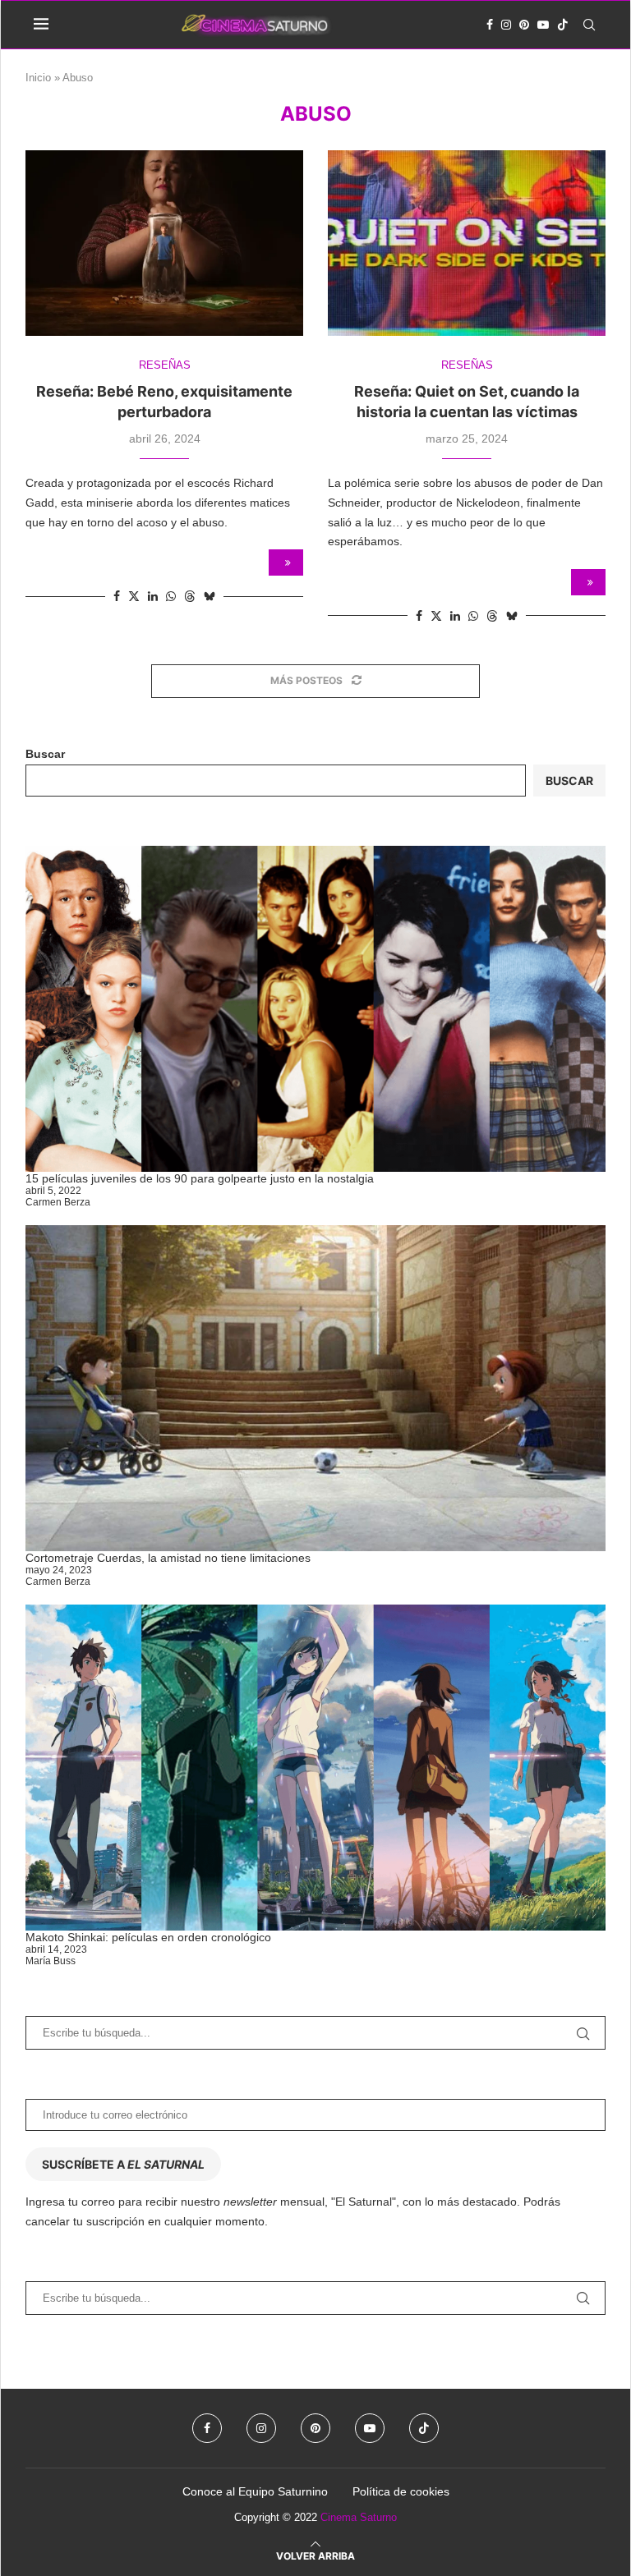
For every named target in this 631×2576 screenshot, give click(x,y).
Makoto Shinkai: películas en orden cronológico (148, 1937)
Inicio (38, 78)
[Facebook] (490, 25)
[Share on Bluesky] (210, 596)
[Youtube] (543, 25)
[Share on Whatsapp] (171, 596)
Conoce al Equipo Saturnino (255, 2491)
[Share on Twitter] (134, 596)
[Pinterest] (524, 25)
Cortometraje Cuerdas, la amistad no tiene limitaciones (168, 1558)
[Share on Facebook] (117, 596)
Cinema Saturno (359, 2517)
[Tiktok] (563, 25)
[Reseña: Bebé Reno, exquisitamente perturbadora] (164, 243)
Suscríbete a (123, 2164)
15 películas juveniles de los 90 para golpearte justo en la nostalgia (200, 1178)
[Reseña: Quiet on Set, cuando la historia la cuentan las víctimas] (467, 243)
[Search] (589, 25)
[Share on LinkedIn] (153, 596)
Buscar (45, 754)
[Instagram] (506, 25)
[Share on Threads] (190, 596)
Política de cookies (401, 2491)
